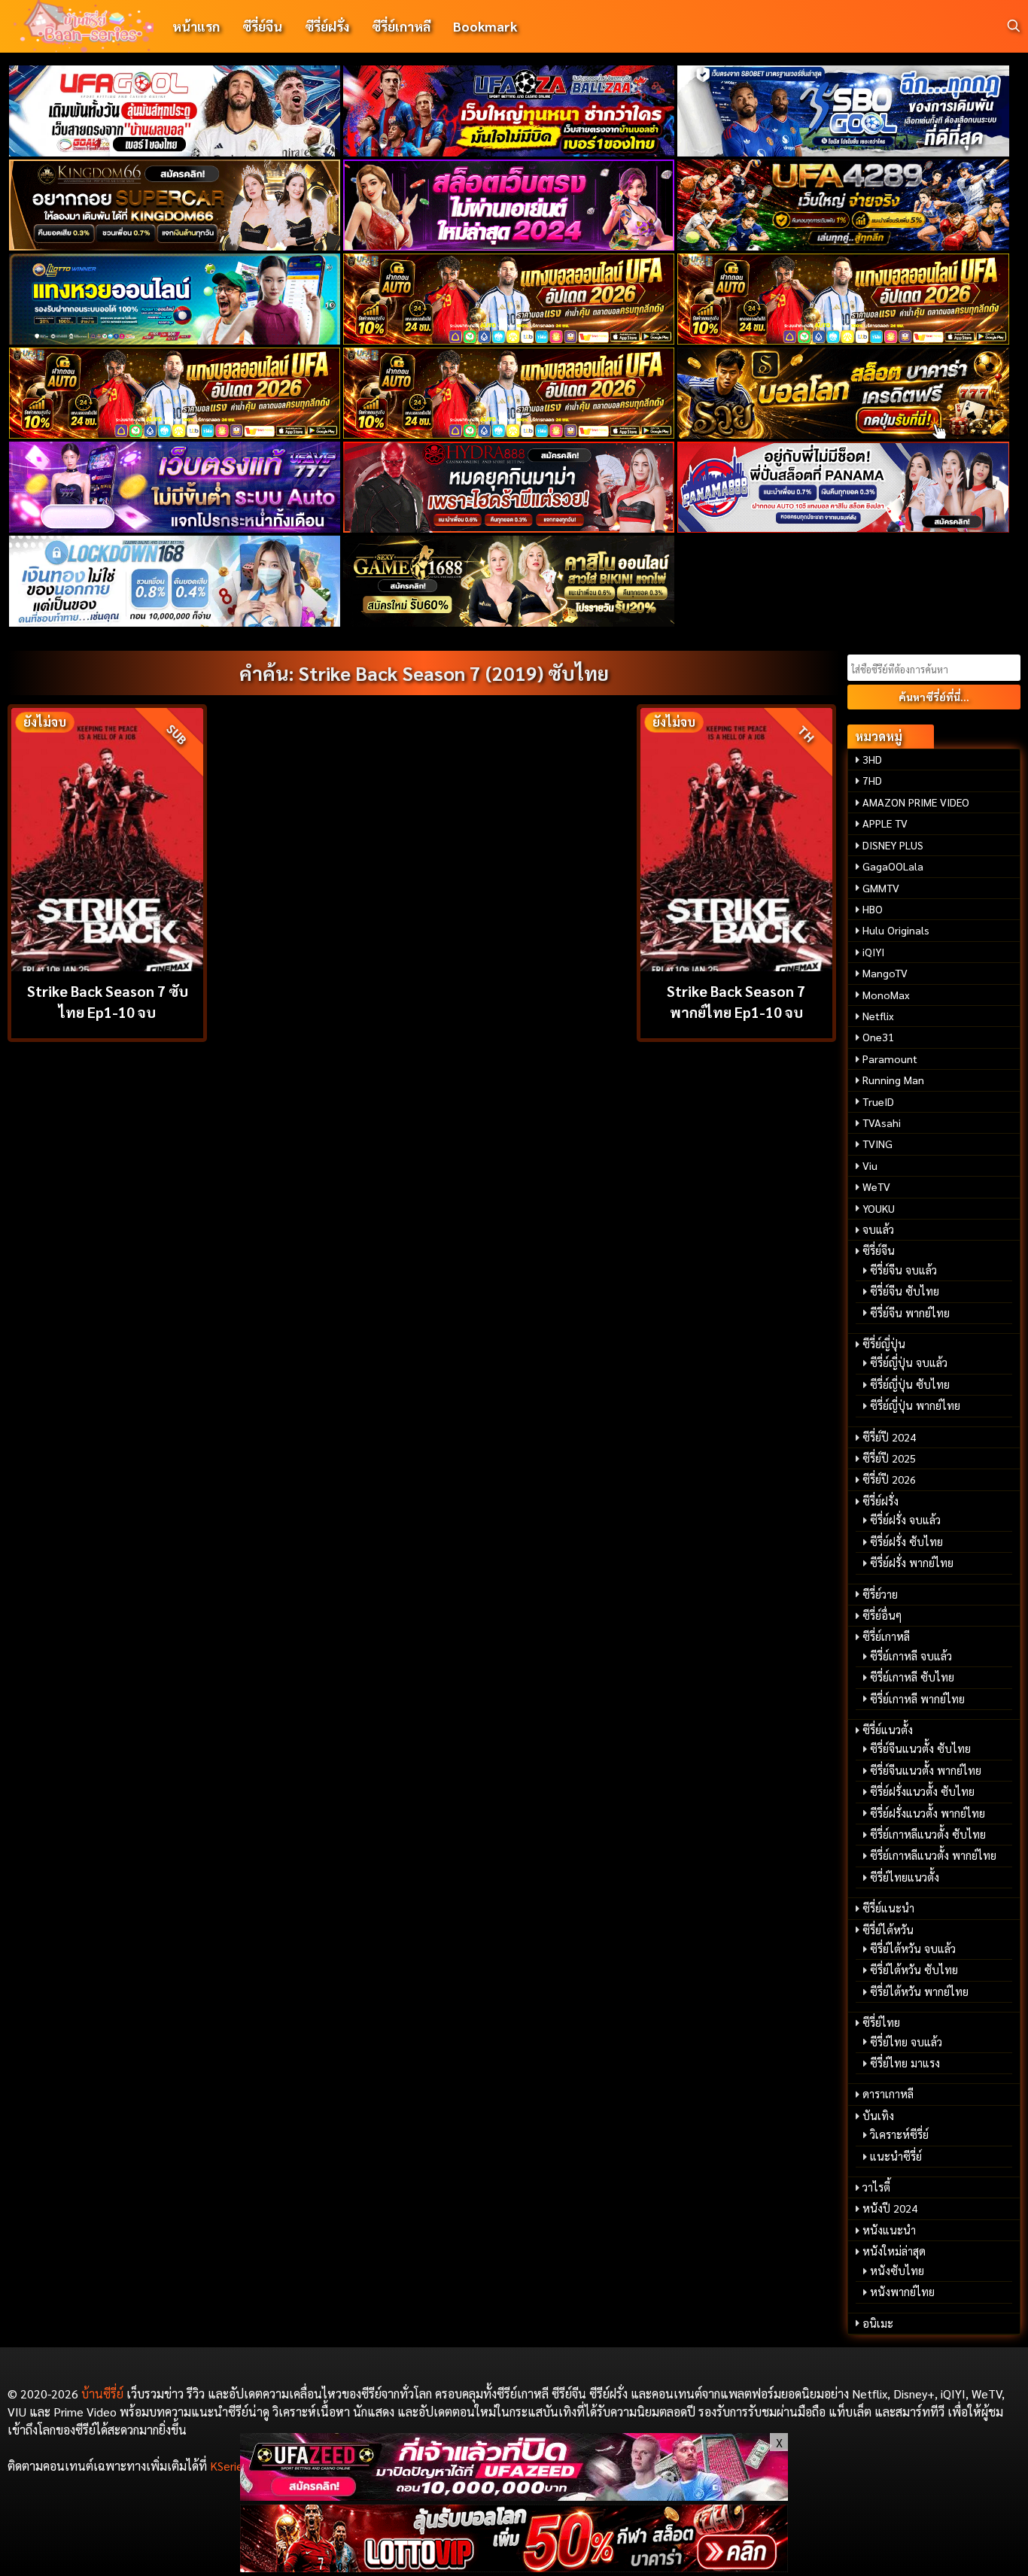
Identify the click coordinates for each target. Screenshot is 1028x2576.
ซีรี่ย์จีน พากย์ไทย (910, 1313)
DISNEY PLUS (893, 845)
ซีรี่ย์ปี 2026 (889, 1479)
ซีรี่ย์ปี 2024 (889, 1437)
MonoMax (886, 995)
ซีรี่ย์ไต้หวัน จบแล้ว (913, 1949)
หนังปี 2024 (890, 2208)
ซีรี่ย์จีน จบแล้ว (903, 1270)
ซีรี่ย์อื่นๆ (882, 1615)
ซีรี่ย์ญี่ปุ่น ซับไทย (910, 1384)
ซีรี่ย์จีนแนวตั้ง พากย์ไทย (926, 1770)
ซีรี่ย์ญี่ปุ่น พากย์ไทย (915, 1405)
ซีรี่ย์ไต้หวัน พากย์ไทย (919, 1991)
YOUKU (879, 1208)
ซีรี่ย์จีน (262, 26)
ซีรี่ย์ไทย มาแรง (905, 2063)
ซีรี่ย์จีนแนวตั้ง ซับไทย (920, 1748)
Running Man (893, 1080)
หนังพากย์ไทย (902, 2292)
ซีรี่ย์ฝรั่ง (327, 26)
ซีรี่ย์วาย (880, 1594)
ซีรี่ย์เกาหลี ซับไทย (912, 1677)
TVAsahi (882, 1122)
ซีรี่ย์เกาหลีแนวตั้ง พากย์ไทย (933, 1855)
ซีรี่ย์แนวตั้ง (888, 1730)
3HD (872, 759)
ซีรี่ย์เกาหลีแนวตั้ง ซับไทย (928, 1834)
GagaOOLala (893, 866)
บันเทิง (878, 2116)
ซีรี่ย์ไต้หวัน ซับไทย (914, 1970)
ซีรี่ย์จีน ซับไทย (905, 1291)
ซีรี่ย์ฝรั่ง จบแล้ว (905, 1520)
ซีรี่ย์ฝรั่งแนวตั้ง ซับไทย (922, 1791)
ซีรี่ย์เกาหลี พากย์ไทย (917, 1699)
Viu (870, 1165)
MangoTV (885, 973)
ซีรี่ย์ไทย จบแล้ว (906, 2042)
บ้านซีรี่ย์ (102, 2394)
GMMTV (881, 888)
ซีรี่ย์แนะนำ (888, 1908)
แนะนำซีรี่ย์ (896, 2156)
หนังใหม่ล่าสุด (894, 2251)
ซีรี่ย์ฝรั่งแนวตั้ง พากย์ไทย (928, 1813)
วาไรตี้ (876, 2187)
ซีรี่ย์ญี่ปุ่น (884, 1344)
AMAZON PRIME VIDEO (916, 802)
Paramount (890, 1059)
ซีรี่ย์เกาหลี (401, 26)
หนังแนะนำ (889, 2230)
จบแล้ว (878, 1229)
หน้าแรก (196, 26)
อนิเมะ (878, 2323)
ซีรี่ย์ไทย (881, 2022)
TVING (877, 1144)
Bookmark (485, 26)
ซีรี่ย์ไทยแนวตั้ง (905, 1877)
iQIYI (873, 952)
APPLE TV (885, 823)
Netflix (878, 1016)
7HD (872, 780)
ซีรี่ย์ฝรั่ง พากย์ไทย (912, 1563)
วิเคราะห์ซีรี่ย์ (899, 2134)
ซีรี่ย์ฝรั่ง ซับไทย (906, 1542)
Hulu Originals (896, 930)
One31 (878, 1037)
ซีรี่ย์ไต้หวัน (888, 1930)
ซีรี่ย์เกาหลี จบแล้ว (911, 1656)
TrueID (878, 1101)
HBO (873, 909)
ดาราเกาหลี (888, 2094)
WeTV (876, 1186)
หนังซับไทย (897, 2271)
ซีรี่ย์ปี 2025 (889, 1458)
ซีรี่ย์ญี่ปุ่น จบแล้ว (909, 1362)
